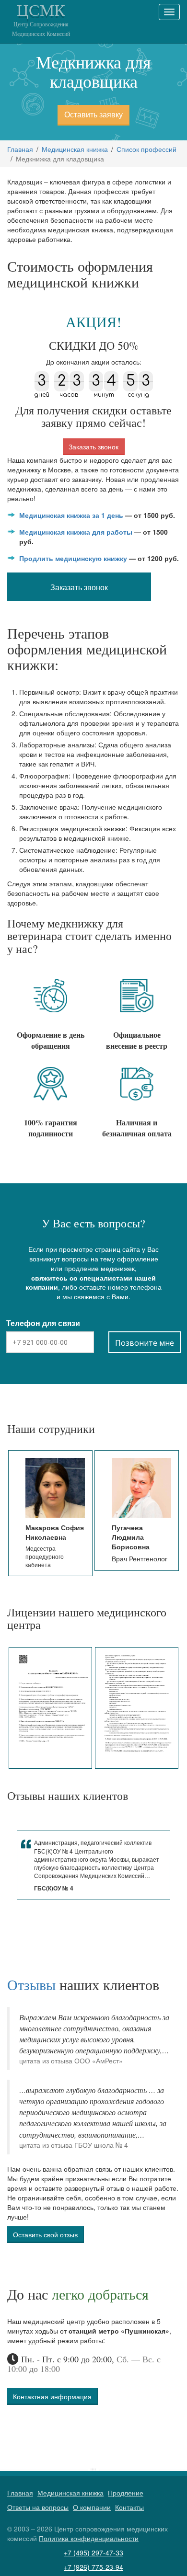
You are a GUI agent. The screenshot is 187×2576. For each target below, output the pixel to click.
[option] (51, 1513)
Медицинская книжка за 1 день (71, 515)
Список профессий (146, 149)
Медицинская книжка (75, 149)
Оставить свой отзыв (45, 2234)
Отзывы (31, 1984)
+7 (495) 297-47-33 (93, 2553)
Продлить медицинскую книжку (73, 558)
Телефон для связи (43, 1323)
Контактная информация (52, 2396)
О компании (92, 2507)
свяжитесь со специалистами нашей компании (91, 1282)
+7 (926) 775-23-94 (93, 2567)
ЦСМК (41, 19)
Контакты (129, 2507)
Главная (20, 149)
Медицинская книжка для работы (76, 532)
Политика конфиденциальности (89, 2538)
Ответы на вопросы (38, 2507)
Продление (126, 2493)
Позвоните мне (145, 1343)
